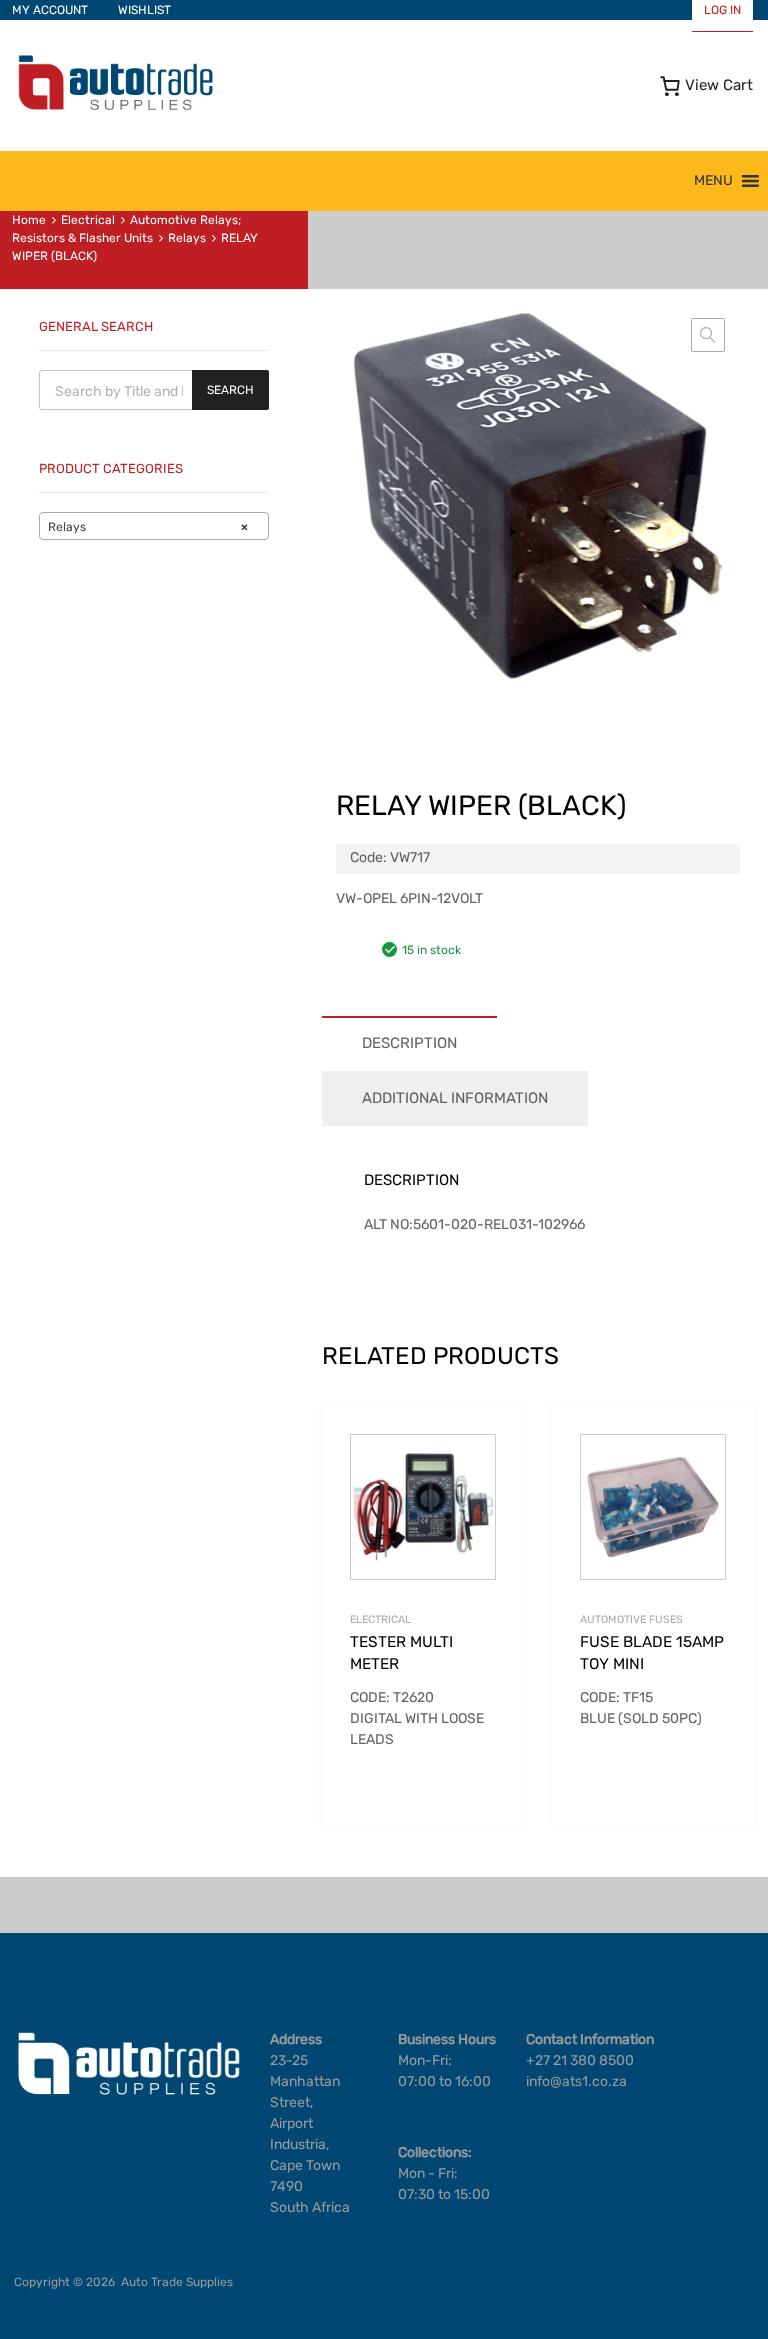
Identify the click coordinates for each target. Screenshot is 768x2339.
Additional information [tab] (455, 1098)
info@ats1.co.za (576, 2081)
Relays (187, 238)
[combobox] (154, 526)
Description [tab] (409, 1043)
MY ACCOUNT (50, 10)
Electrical (88, 220)
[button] (713, 181)
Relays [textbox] (148, 527)
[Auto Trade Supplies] (115, 108)
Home (29, 220)
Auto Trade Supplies (177, 2282)
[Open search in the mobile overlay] (154, 390)
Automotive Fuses (631, 1619)
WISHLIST (144, 10)
